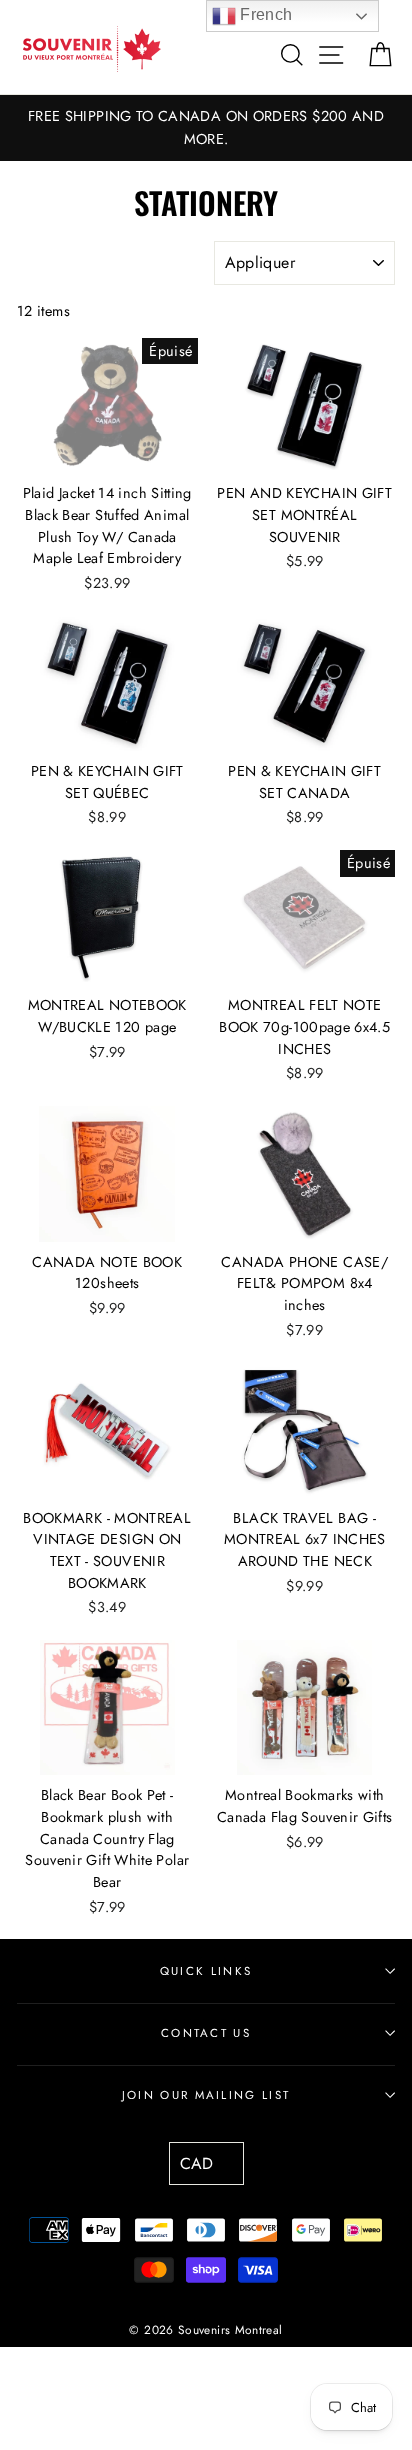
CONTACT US (206, 2033)
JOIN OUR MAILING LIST (206, 2095)
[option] (206, 128)
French (264, 14)
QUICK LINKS (206, 1971)
